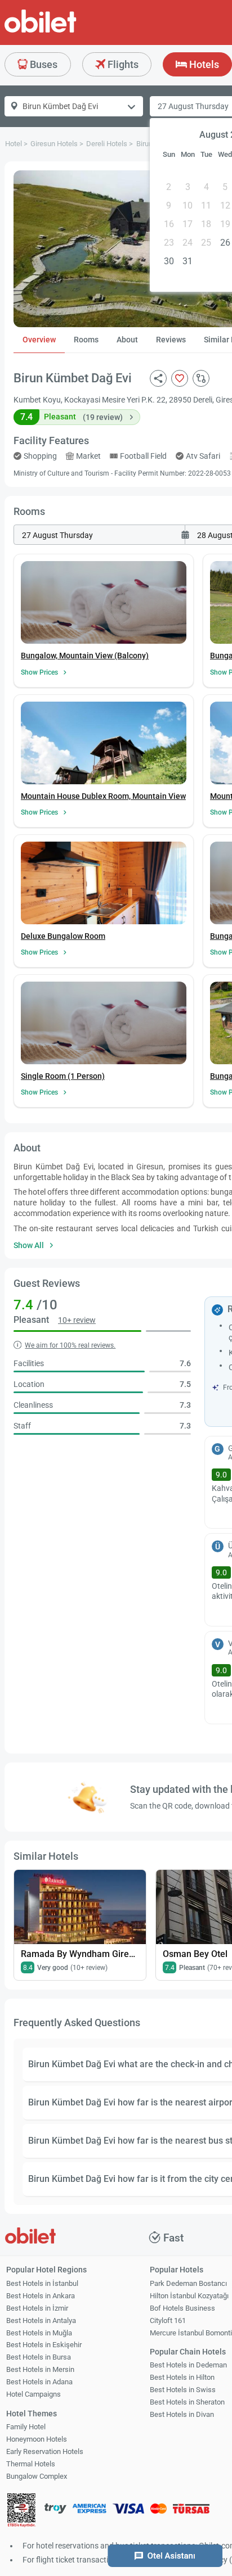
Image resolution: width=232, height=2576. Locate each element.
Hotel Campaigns (34, 2394)
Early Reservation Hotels (45, 2451)
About (127, 340)
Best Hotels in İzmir (37, 2308)
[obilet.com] (68, 31)
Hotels (203, 64)
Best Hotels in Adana (39, 2382)
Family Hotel (26, 2427)
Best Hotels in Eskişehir (44, 2345)
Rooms (86, 340)
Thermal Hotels (31, 2464)
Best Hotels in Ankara (41, 2296)
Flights (122, 64)
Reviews (171, 340)
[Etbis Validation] (21, 2512)
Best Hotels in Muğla (39, 2333)
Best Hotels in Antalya (41, 2320)
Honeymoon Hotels (37, 2439)
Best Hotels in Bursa (39, 2357)
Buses (43, 64)
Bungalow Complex (37, 2476)
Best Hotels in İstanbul (42, 2283)
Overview (39, 340)
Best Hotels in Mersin (40, 2369)
